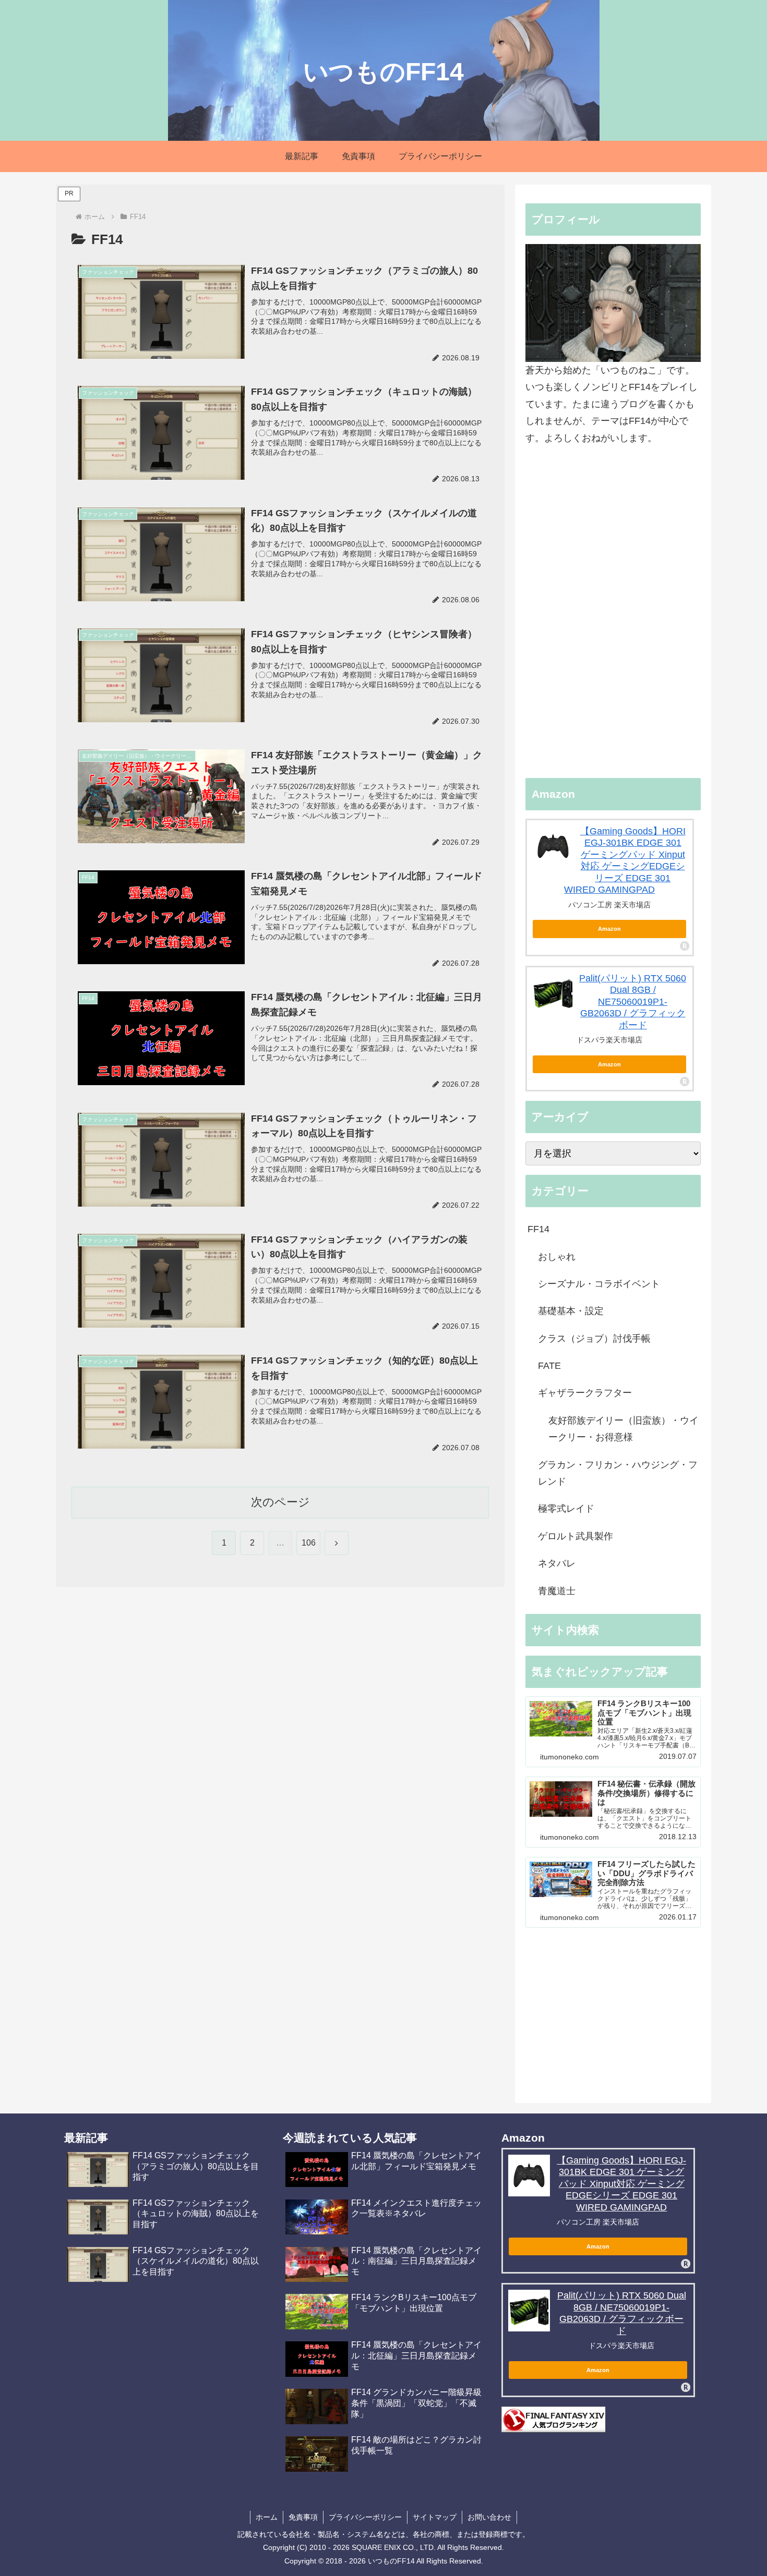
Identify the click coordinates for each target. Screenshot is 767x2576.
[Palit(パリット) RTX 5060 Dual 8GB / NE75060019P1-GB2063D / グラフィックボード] (553, 993)
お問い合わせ (489, 2517)
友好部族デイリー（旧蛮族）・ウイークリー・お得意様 (624, 1429)
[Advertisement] (613, 612)
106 (309, 1543)
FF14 (538, 1229)
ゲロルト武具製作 (576, 1536)
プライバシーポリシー (365, 2517)
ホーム (267, 2517)
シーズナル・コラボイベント (599, 1284)
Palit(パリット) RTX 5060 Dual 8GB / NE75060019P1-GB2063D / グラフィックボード (633, 1002)
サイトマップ (435, 2517)
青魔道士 (557, 1591)
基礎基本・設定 (571, 1311)
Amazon (609, 929)
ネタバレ (557, 1563)
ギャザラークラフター (585, 1393)
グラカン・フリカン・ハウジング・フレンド (618, 1473)
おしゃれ (557, 1257)
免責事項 (303, 2517)
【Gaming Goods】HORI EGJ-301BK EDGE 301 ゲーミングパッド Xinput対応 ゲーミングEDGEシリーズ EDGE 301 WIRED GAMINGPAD (621, 2184)
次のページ (280, 1502)
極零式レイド (566, 1509)
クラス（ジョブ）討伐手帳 (594, 1339)
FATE (549, 1366)
